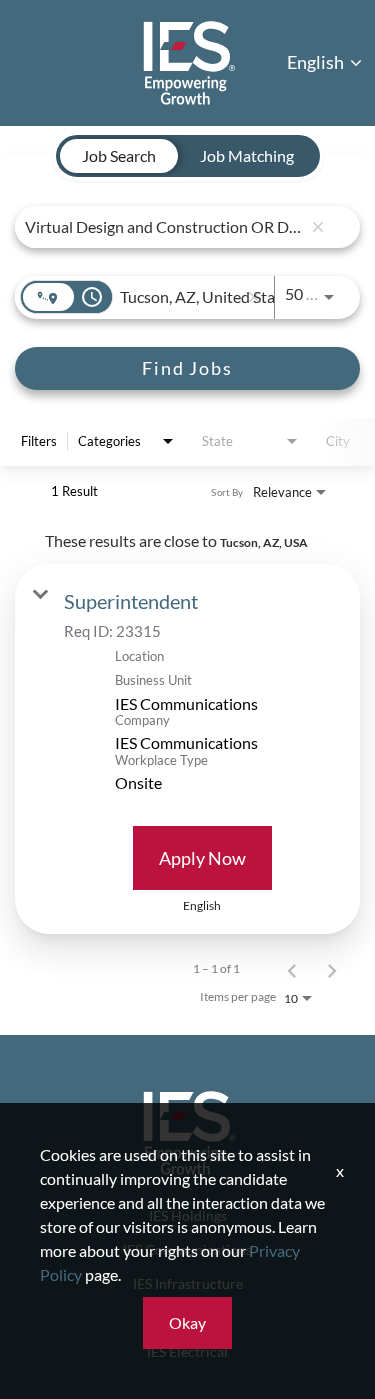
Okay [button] (187, 1322)
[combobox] (163, 226)
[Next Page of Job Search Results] (332, 969)
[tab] (119, 156)
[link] (187, 749)
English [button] (317, 62)
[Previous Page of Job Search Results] (292, 969)
